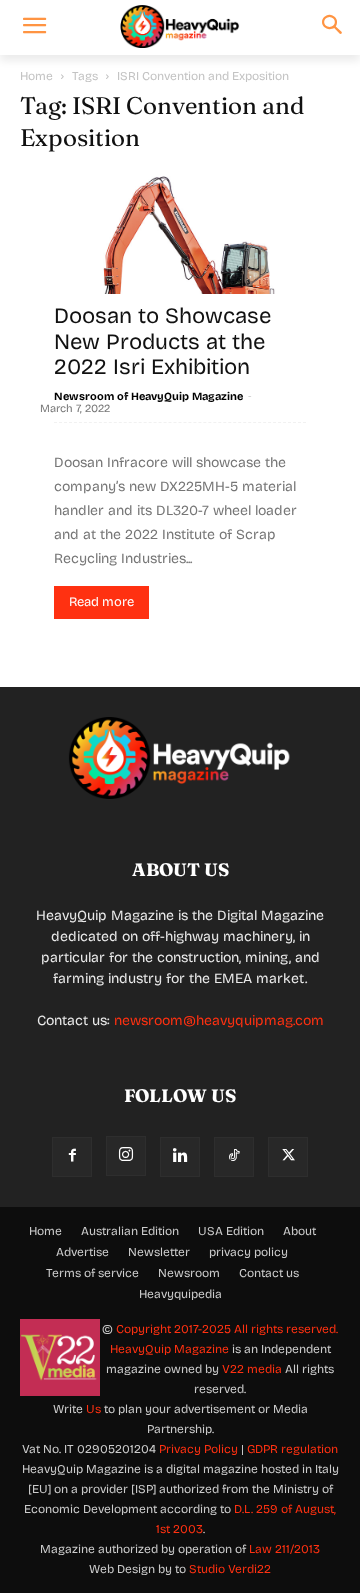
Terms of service (92, 1273)
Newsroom (189, 1273)
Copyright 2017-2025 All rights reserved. (227, 1329)
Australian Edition (130, 1231)
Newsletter (159, 1252)
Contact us (269, 1273)
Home (36, 76)
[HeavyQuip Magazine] (180, 27)
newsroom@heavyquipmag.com (219, 1020)
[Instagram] (126, 1156)
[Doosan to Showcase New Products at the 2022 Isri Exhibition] (180, 279)
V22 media (252, 1369)
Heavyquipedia (180, 1294)
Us (93, 1409)
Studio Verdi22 (230, 1569)
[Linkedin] (180, 1157)
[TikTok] (234, 1157)
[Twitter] (288, 1157)
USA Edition (231, 1231)
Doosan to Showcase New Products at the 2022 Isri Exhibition (162, 341)
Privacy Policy (198, 1449)
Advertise (82, 1252)
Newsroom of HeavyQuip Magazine (148, 396)
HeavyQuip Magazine (169, 1349)
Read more (101, 602)
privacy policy (248, 1252)
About (299, 1231)
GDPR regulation (292, 1449)
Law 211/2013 (284, 1549)
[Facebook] (72, 1157)
